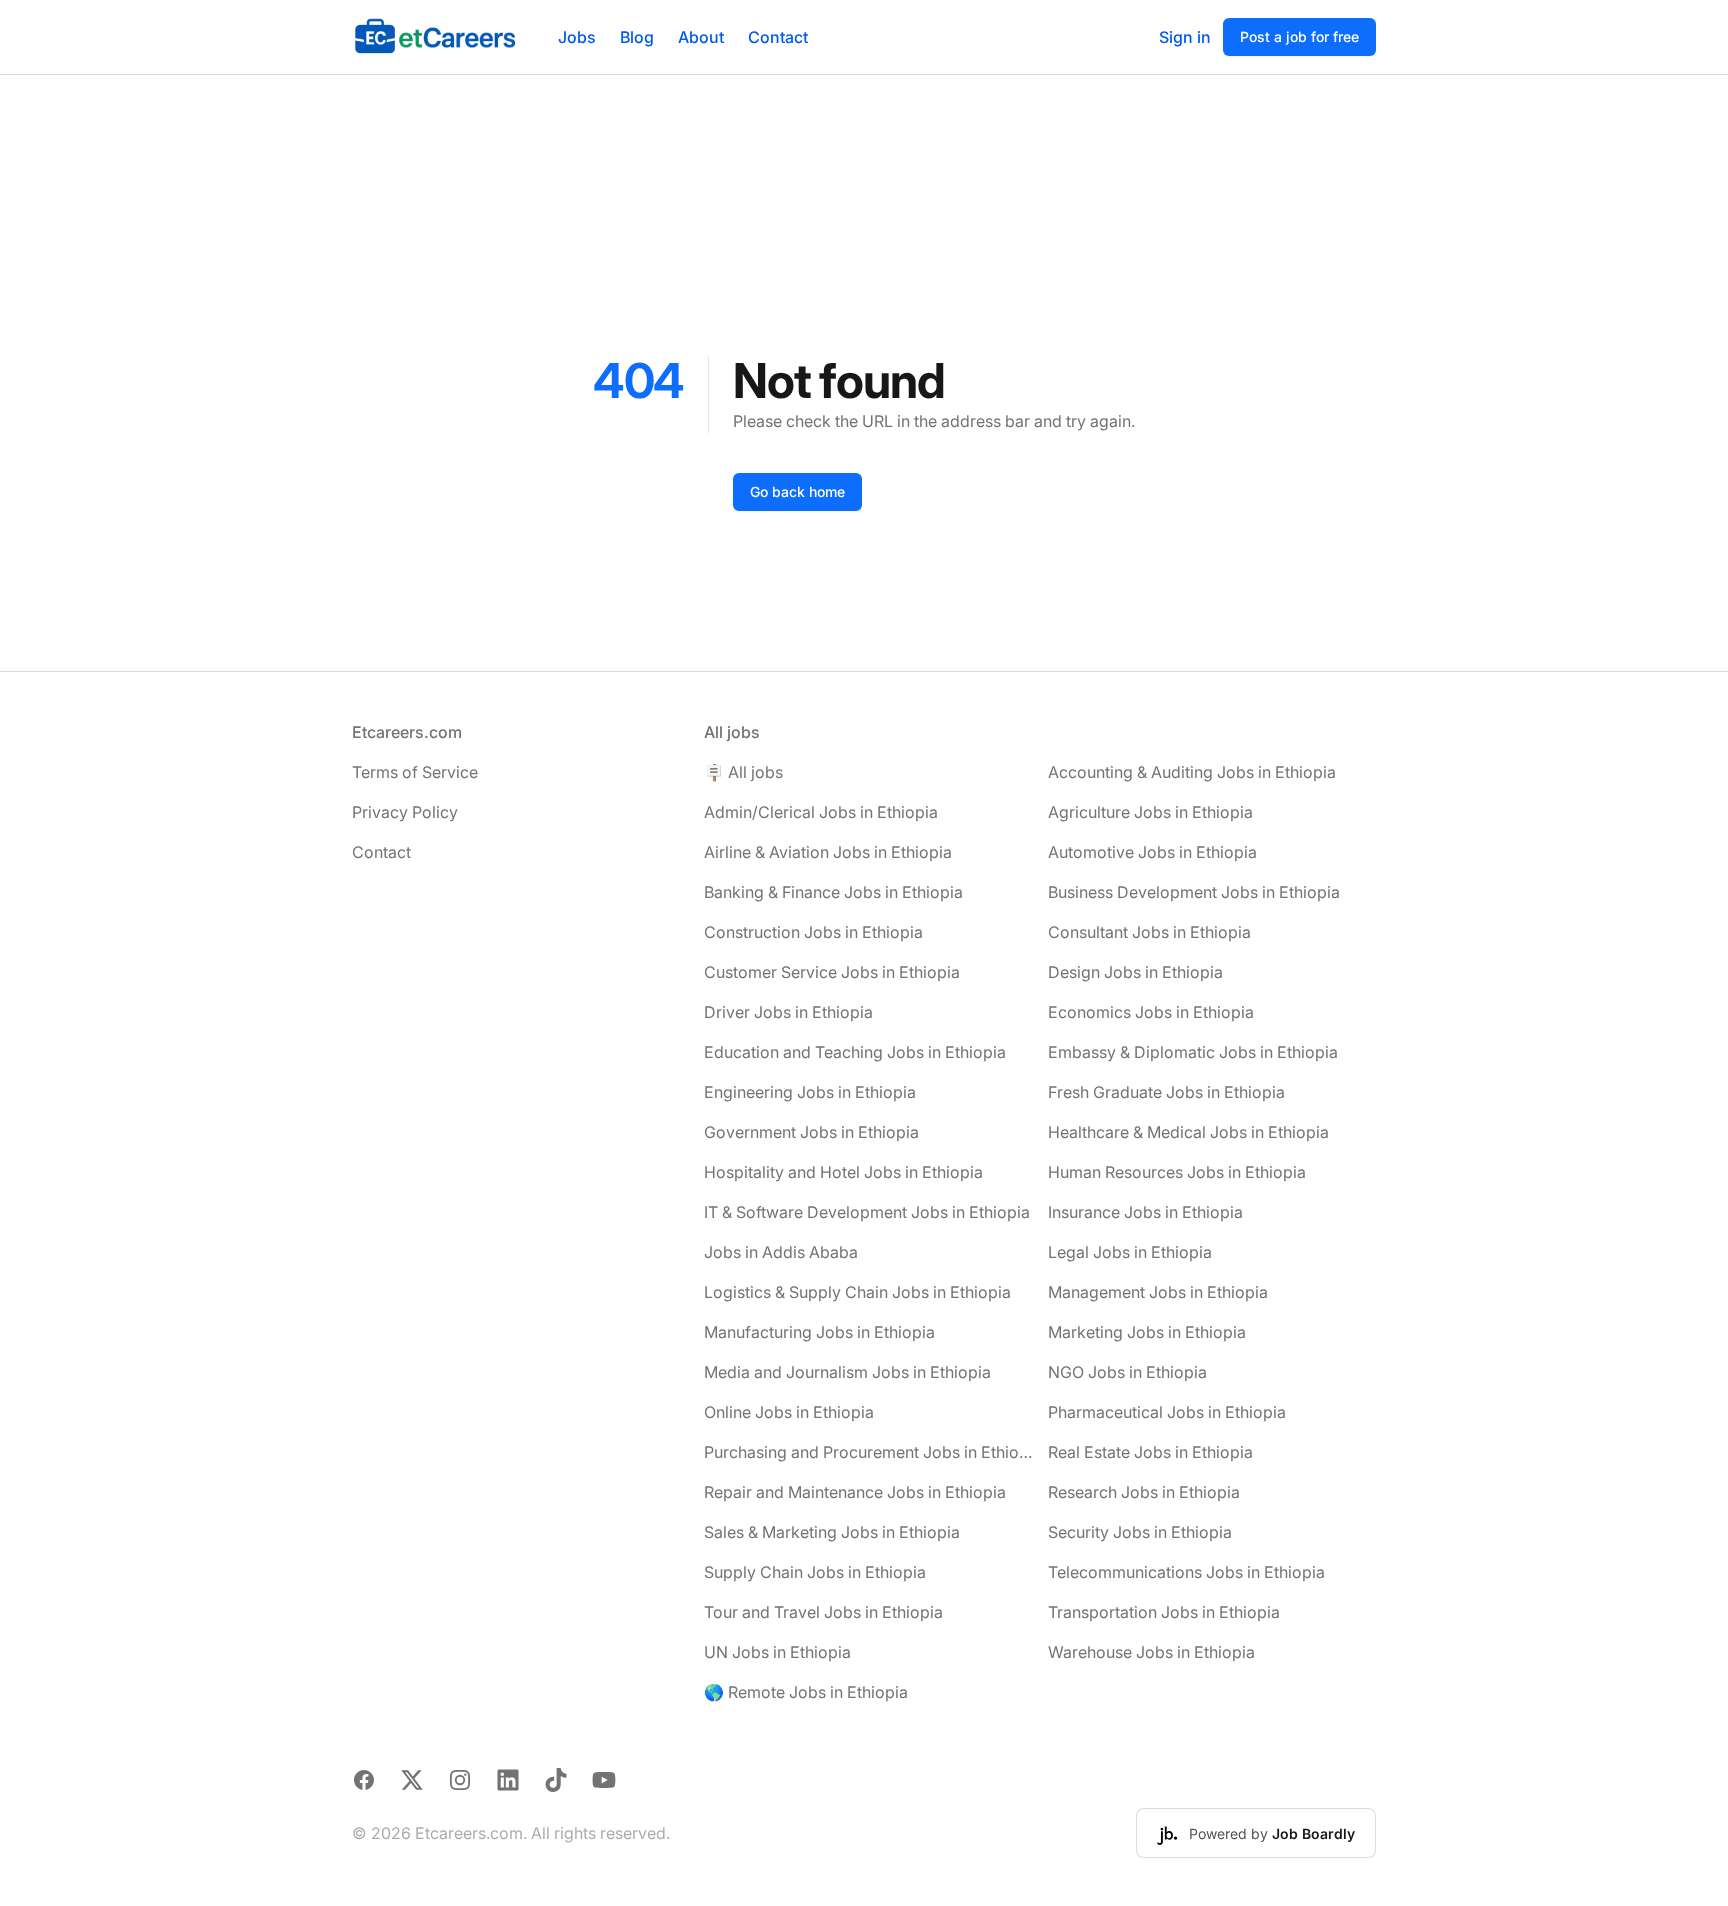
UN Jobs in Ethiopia (777, 1652)
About (701, 37)
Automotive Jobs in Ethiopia (1152, 852)
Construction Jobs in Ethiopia (813, 932)
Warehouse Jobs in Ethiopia (1151, 1652)
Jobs (577, 37)
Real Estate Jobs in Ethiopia (1150, 1452)
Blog (637, 37)
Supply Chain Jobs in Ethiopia (815, 1572)
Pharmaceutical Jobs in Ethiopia (1167, 1412)
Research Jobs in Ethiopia (1144, 1492)
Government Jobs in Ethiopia (811, 1132)
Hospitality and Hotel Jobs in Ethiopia (843, 1172)
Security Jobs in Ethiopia (1140, 1532)
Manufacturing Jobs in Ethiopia (819, 1332)
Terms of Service (415, 772)
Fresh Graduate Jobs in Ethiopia (1166, 1092)
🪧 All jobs (743, 772)
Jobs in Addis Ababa (781, 1252)
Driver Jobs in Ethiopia (788, 1012)
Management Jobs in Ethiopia (1158, 1292)
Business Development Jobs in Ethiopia (1194, 892)
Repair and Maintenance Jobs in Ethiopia (855, 1492)
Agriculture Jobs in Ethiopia (1150, 812)
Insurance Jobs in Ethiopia (1145, 1212)
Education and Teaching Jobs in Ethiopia (855, 1052)
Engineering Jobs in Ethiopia (810, 1092)
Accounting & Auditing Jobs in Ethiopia (1192, 772)
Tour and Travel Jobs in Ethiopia (823, 1612)
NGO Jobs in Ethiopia (1127, 1372)
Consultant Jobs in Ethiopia (1149, 932)
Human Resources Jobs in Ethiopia (1177, 1172)
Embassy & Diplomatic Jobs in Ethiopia (1193, 1052)
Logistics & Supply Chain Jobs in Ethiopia (857, 1292)
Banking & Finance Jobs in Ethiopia (833, 892)
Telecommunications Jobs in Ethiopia (1186, 1572)
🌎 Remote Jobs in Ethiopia (806, 1692)
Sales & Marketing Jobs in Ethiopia (832, 1532)
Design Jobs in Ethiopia (1135, 972)
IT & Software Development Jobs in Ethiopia (867, 1212)
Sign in (1185, 37)
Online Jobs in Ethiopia (789, 1412)
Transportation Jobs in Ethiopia (1164, 1612)
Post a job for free (1299, 36)
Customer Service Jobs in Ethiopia (832, 972)
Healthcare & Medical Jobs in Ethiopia (1188, 1132)
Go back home (797, 491)
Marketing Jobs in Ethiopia (1147, 1332)
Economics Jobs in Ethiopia (1151, 1012)
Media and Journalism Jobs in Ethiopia (847, 1372)
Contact (778, 37)
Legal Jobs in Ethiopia (1130, 1252)
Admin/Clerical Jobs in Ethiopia (821, 812)
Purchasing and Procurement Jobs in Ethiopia (868, 1452)
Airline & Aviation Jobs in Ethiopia (828, 852)
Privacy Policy (405, 812)
